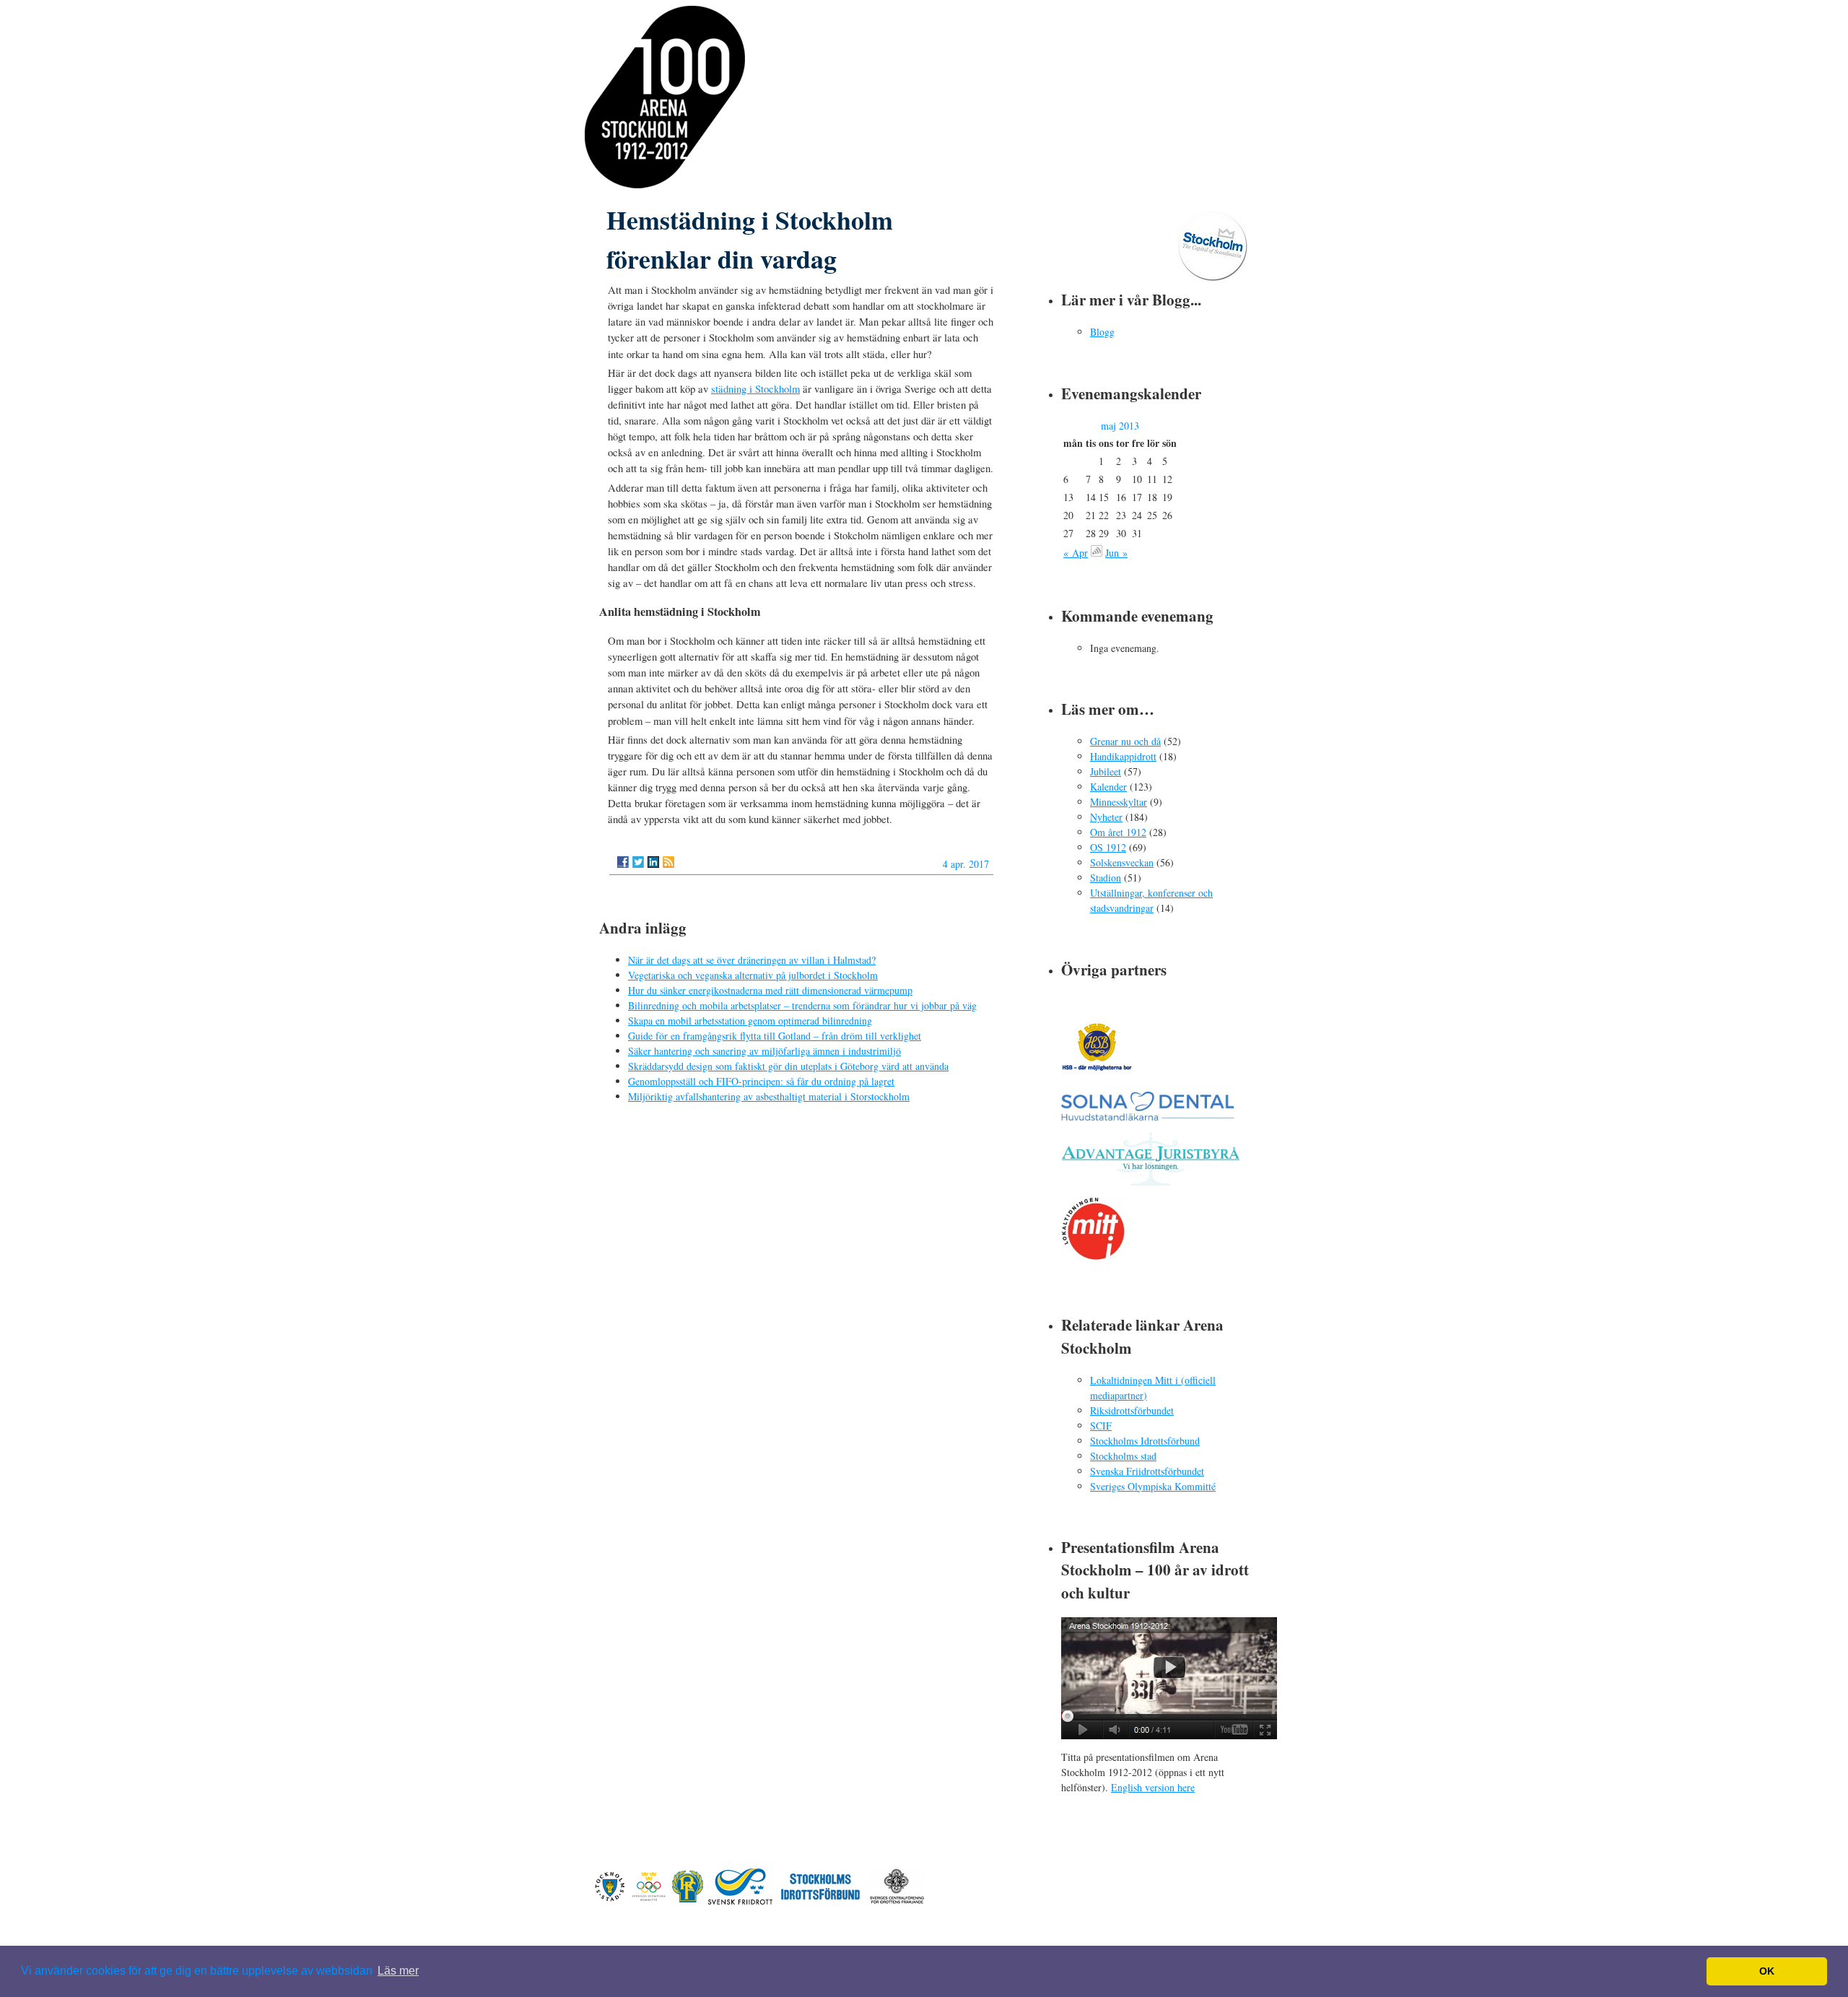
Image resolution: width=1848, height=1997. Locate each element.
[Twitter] (638, 862)
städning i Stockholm (755, 388)
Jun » (1116, 553)
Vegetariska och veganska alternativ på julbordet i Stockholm (753, 975)
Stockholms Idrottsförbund (1145, 1441)
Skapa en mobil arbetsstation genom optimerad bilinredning (750, 1021)
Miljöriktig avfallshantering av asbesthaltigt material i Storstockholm (769, 1096)
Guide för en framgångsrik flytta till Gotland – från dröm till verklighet (775, 1036)
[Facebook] (623, 862)
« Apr (1076, 553)
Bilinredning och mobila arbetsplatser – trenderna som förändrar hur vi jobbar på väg (802, 1005)
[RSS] (668, 862)
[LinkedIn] (653, 862)
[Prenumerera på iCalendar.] (1097, 553)
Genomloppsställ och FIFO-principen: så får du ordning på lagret (761, 1081)
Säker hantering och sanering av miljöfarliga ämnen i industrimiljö (764, 1051)
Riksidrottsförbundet (1132, 1410)
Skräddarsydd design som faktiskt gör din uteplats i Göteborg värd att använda (788, 1066)
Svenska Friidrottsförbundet (1147, 1471)
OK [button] (1767, 1971)
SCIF (1101, 1426)
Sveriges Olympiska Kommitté (1153, 1486)
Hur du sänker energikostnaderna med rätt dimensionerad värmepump (770, 990)
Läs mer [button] (398, 1971)
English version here (1153, 1787)
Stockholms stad (1123, 1456)
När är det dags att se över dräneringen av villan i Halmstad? (752, 960)
